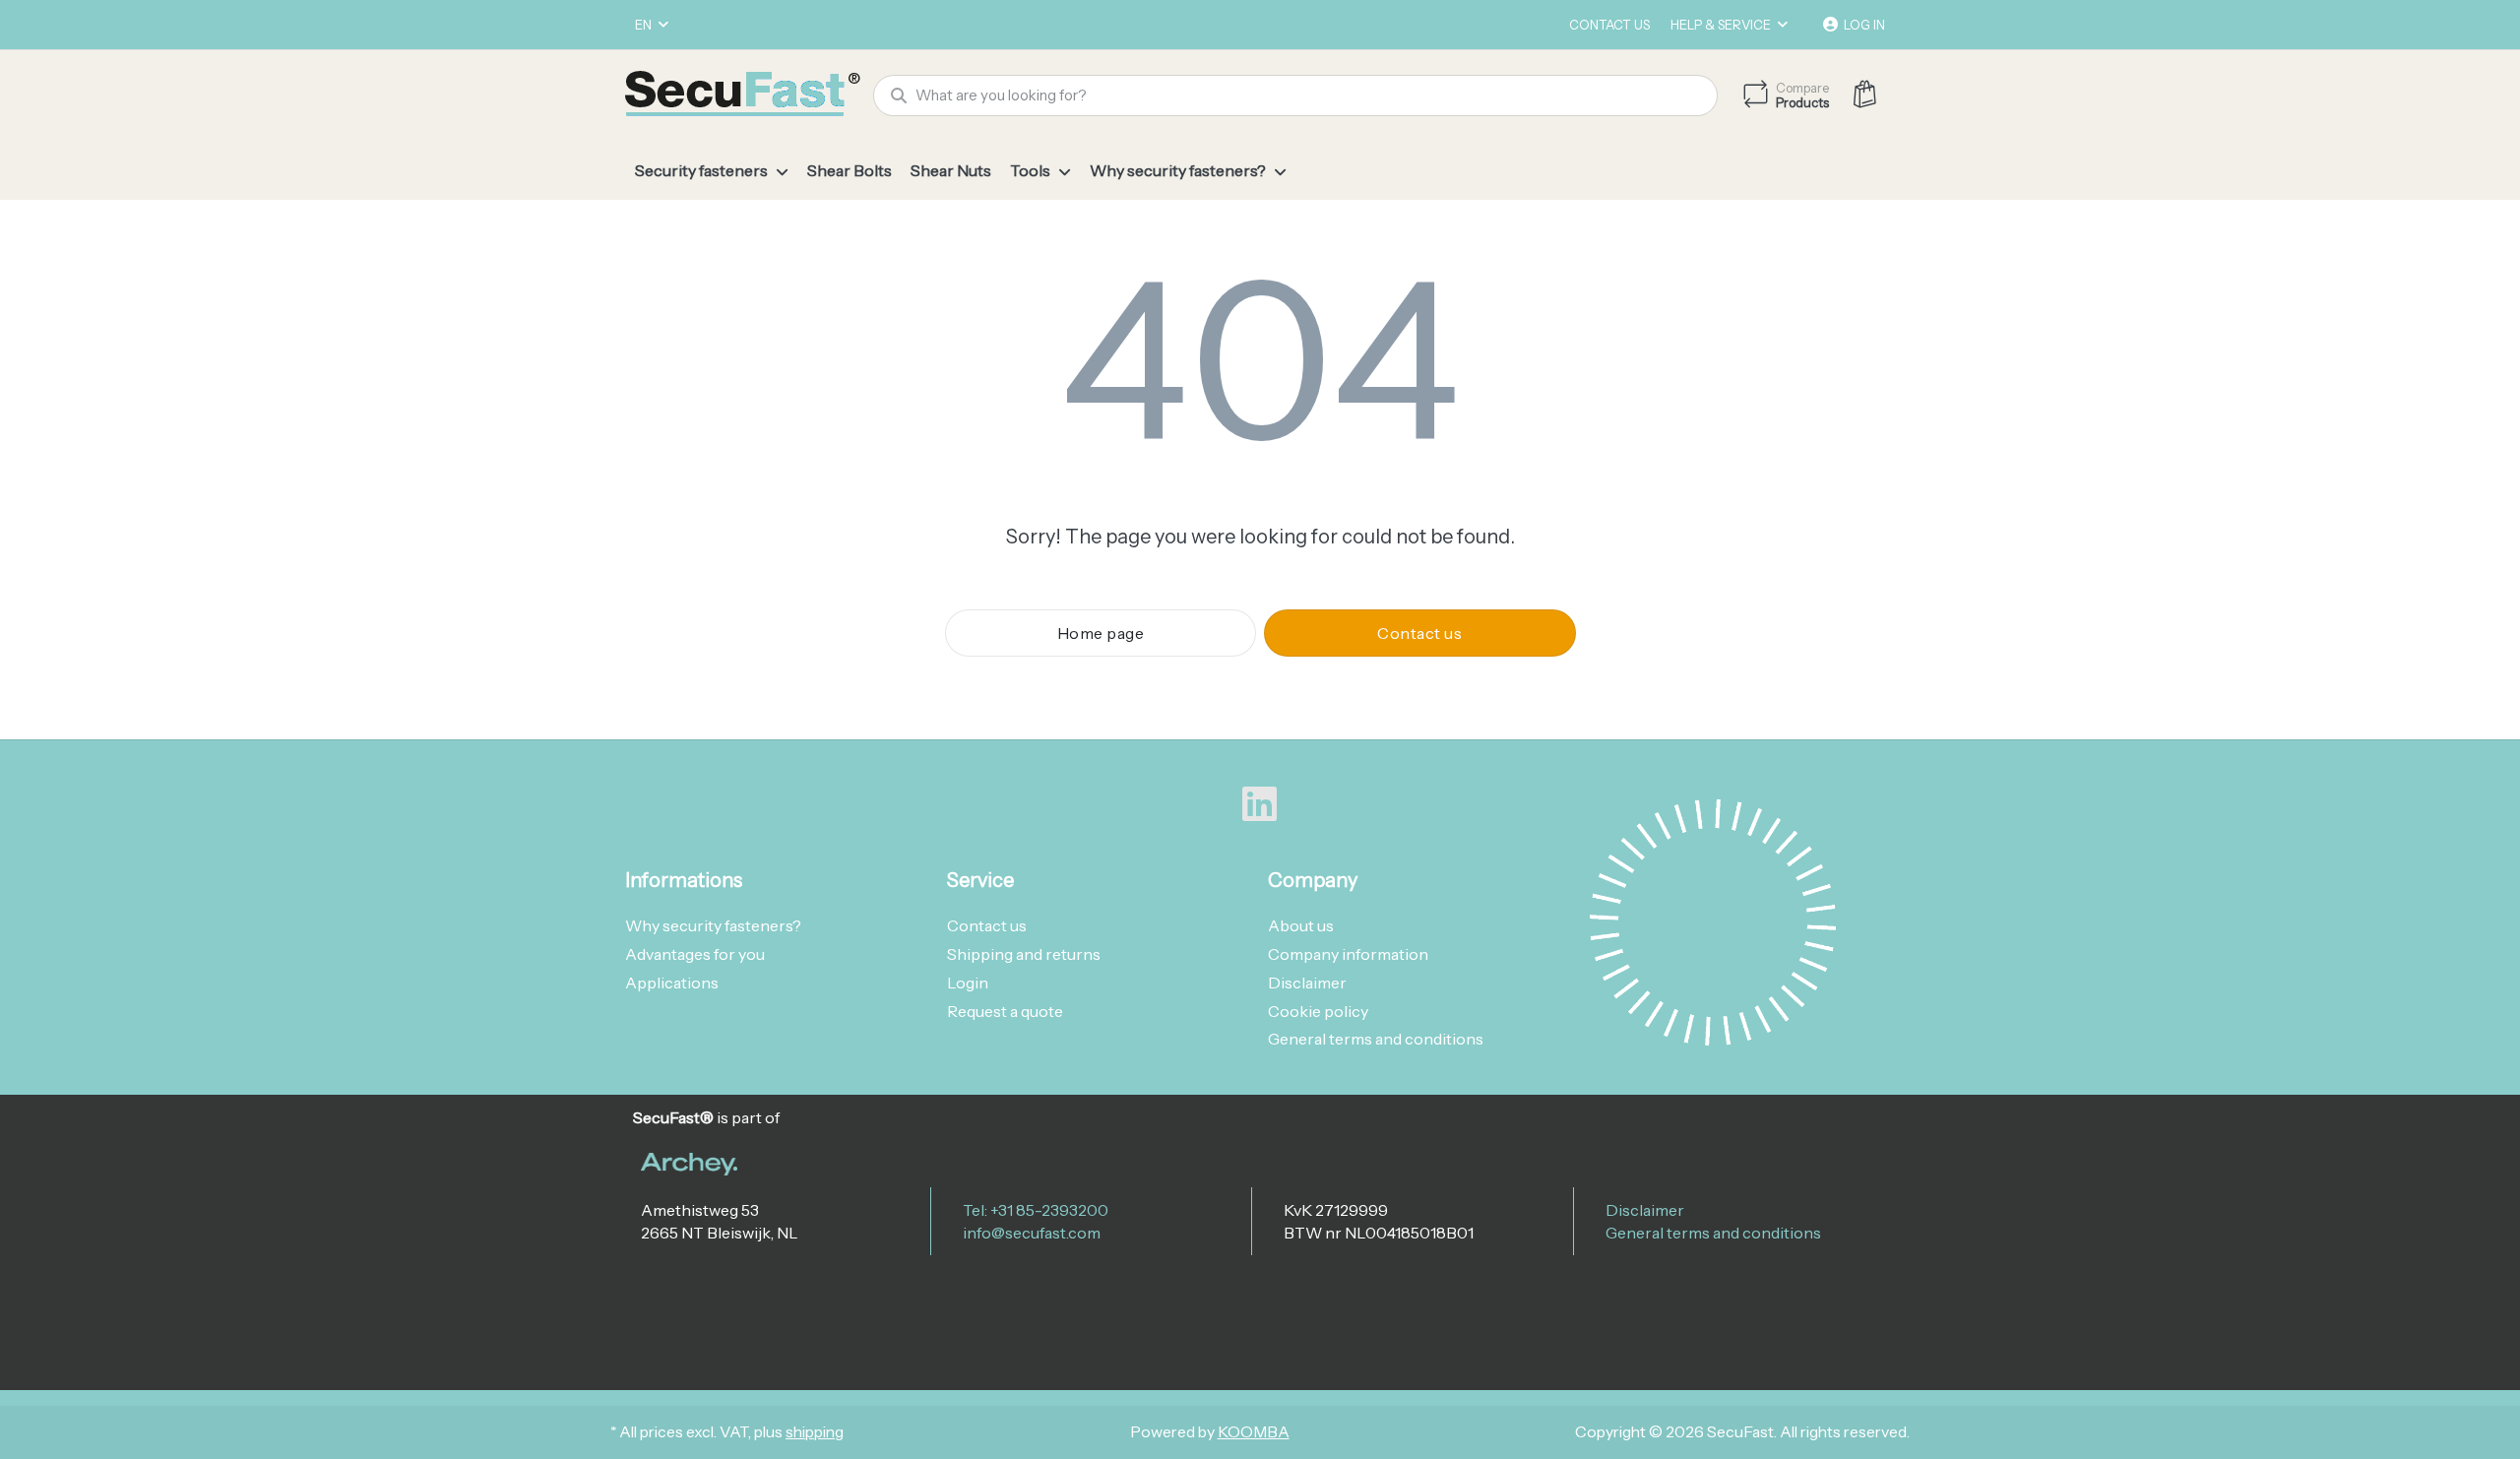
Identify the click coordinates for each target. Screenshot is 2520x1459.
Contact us (1609, 25)
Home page (1101, 633)
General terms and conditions (1713, 1233)
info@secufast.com (1032, 1233)
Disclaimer (1645, 1210)
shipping (815, 1432)
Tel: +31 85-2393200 (1036, 1210)
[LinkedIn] (1260, 804)
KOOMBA (1254, 1432)
